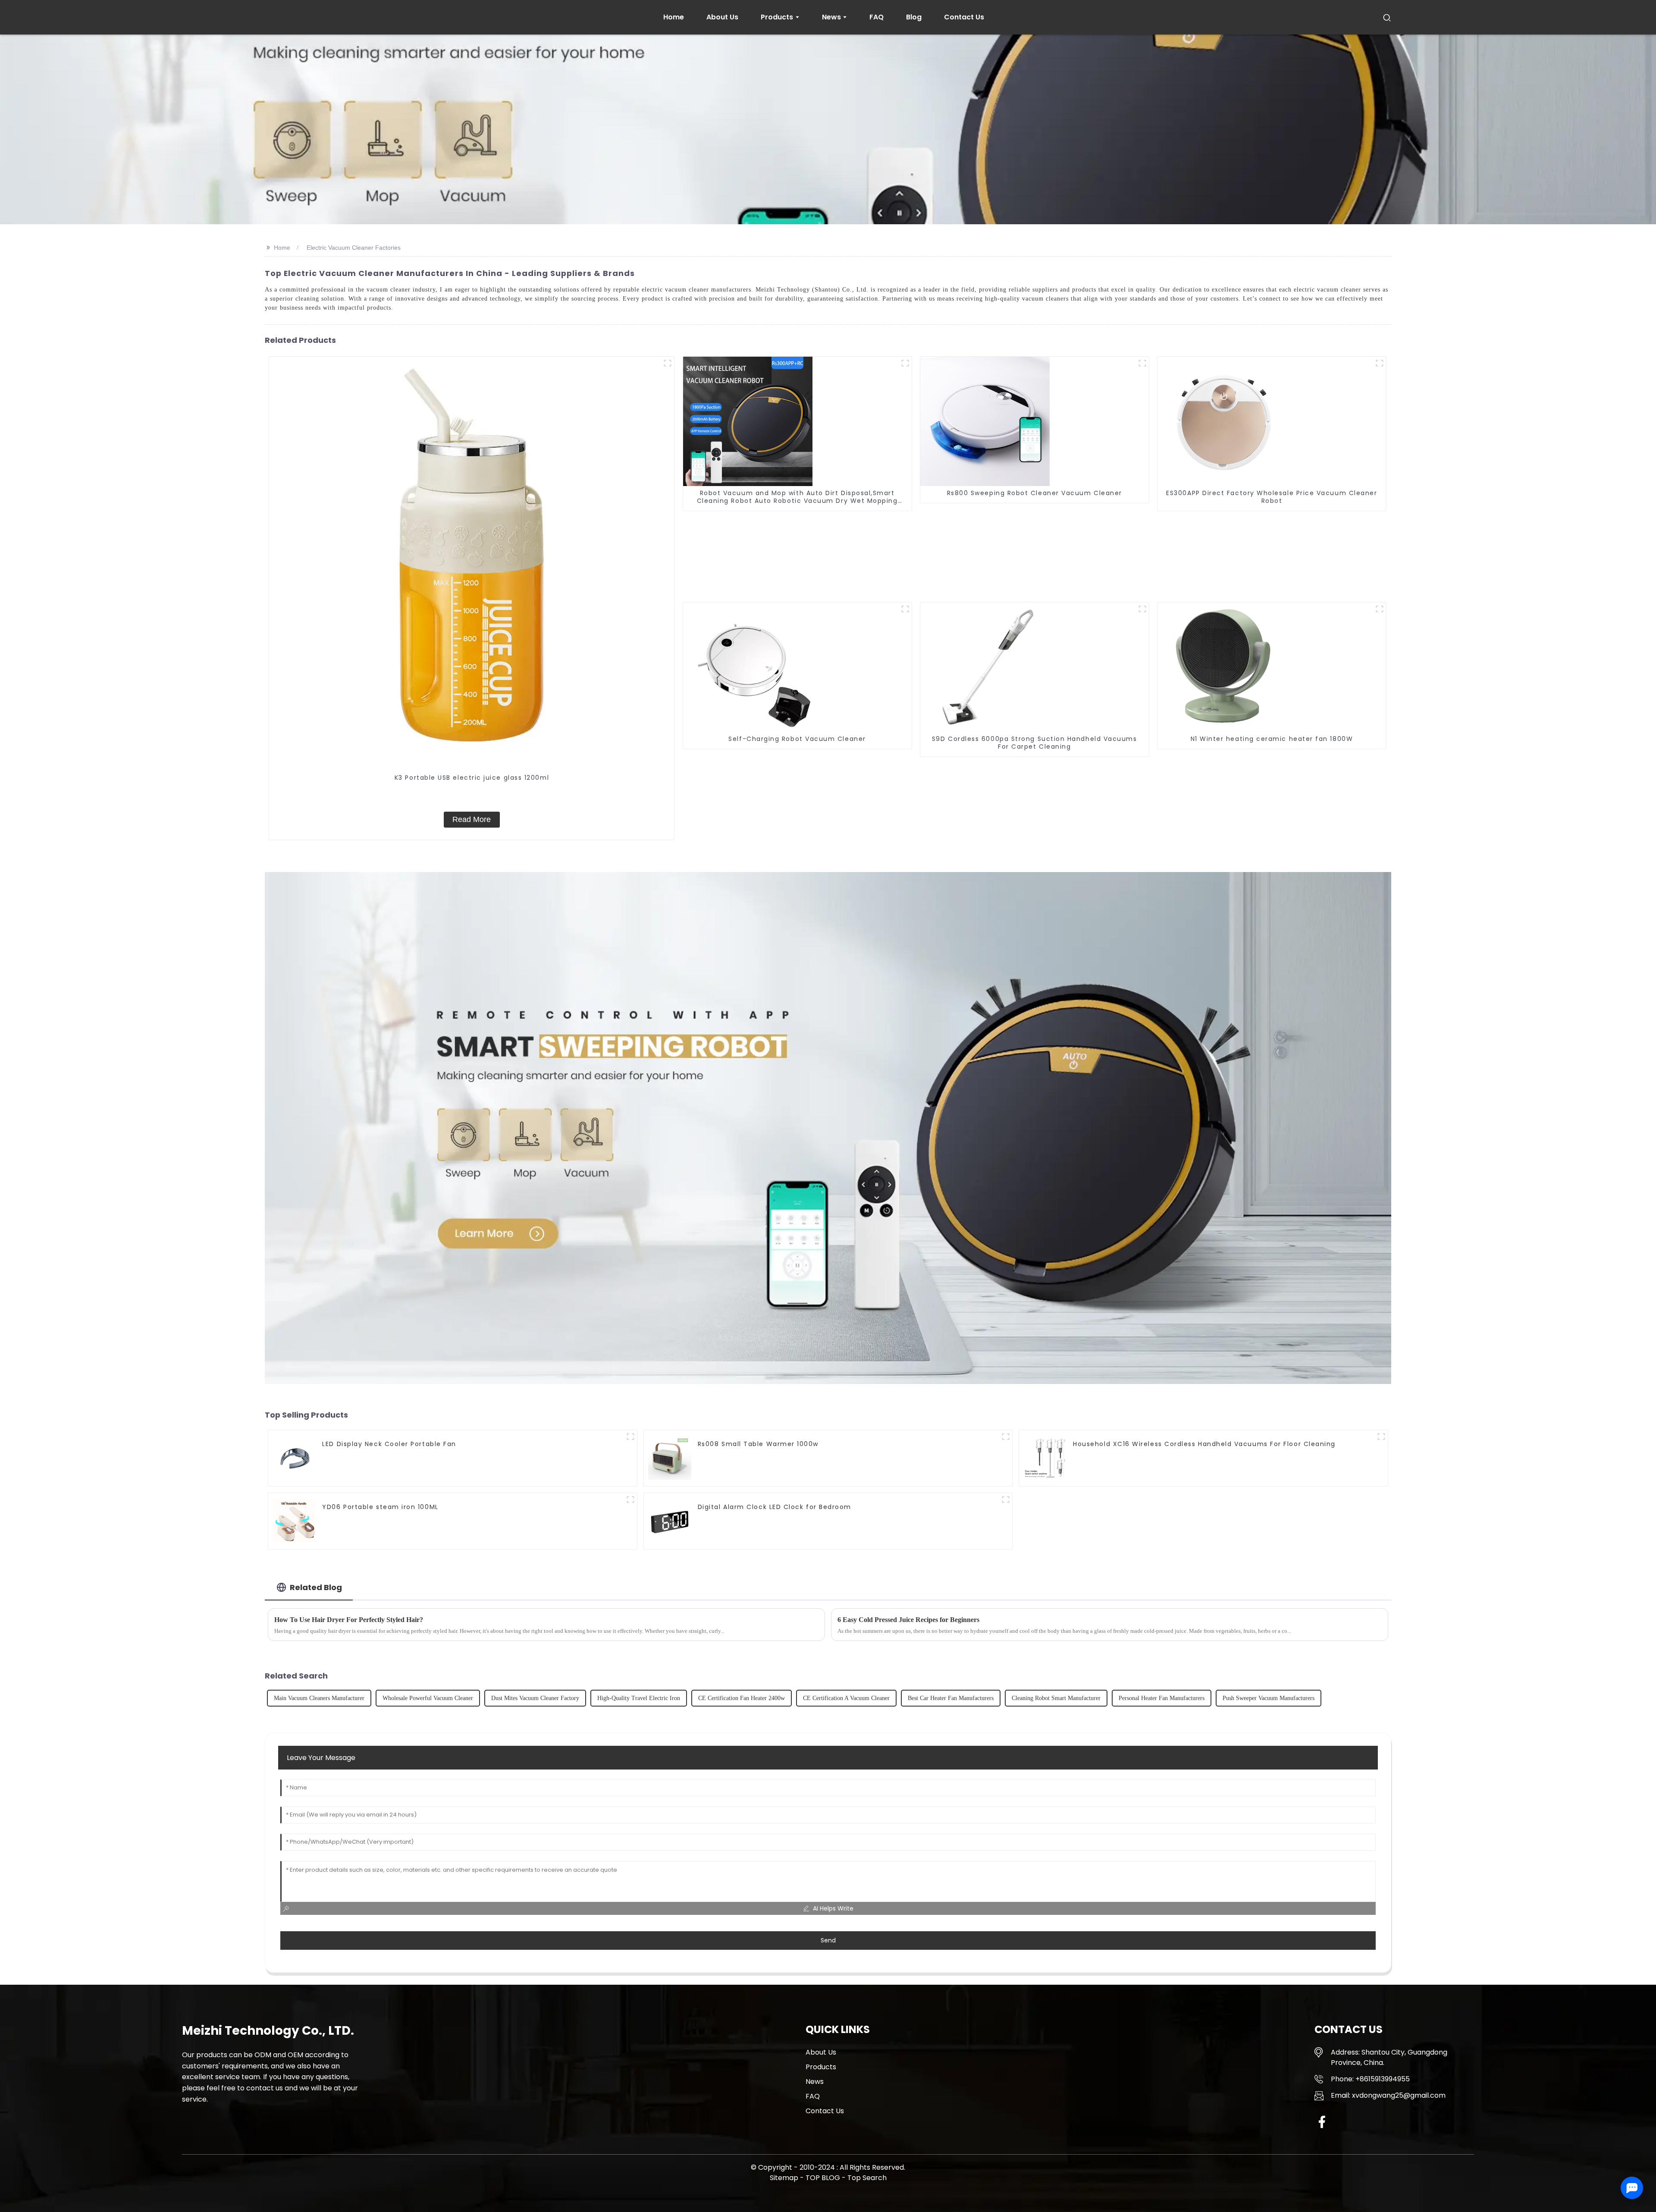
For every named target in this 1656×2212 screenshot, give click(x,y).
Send (828, 1940)
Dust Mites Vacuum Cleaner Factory (535, 1698)
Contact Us (825, 2111)
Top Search (867, 2178)
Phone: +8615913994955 (1370, 2079)
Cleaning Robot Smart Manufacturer (1056, 1698)
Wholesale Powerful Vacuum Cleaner (428, 1698)
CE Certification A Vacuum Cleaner (846, 1698)
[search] (1387, 17)
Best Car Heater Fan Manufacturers (951, 1698)
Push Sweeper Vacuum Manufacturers (1269, 1698)
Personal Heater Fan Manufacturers (1162, 1698)
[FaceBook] (1322, 2122)
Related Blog (316, 1587)
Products (821, 2067)
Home (282, 248)
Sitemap (784, 2178)
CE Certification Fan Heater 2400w (742, 1698)
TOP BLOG (824, 2178)
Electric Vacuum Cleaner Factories (354, 248)
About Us (821, 2052)
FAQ (813, 2096)
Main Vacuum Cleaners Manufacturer (319, 1698)
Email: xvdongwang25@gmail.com (1388, 2095)
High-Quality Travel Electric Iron (639, 1698)
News (815, 2082)
